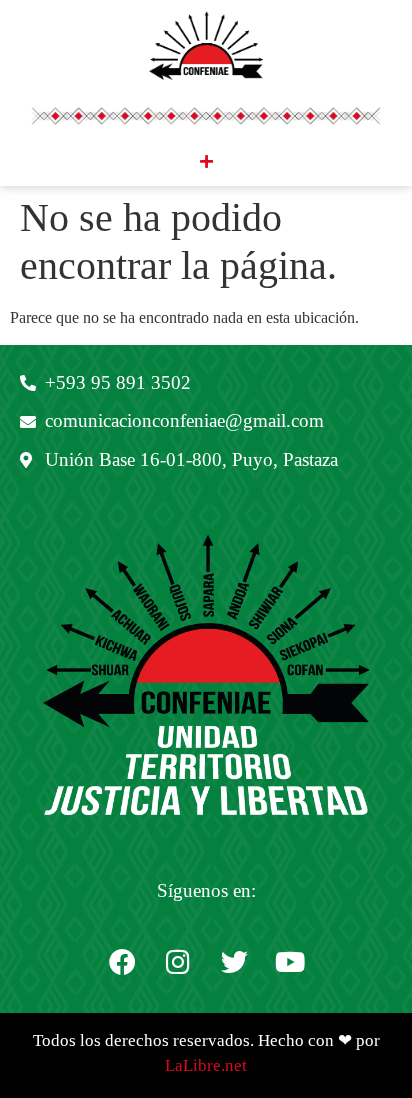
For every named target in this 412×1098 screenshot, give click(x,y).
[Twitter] (234, 962)
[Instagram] (178, 962)
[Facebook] (122, 962)
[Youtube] (290, 962)
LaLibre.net (206, 1065)
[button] (206, 161)
